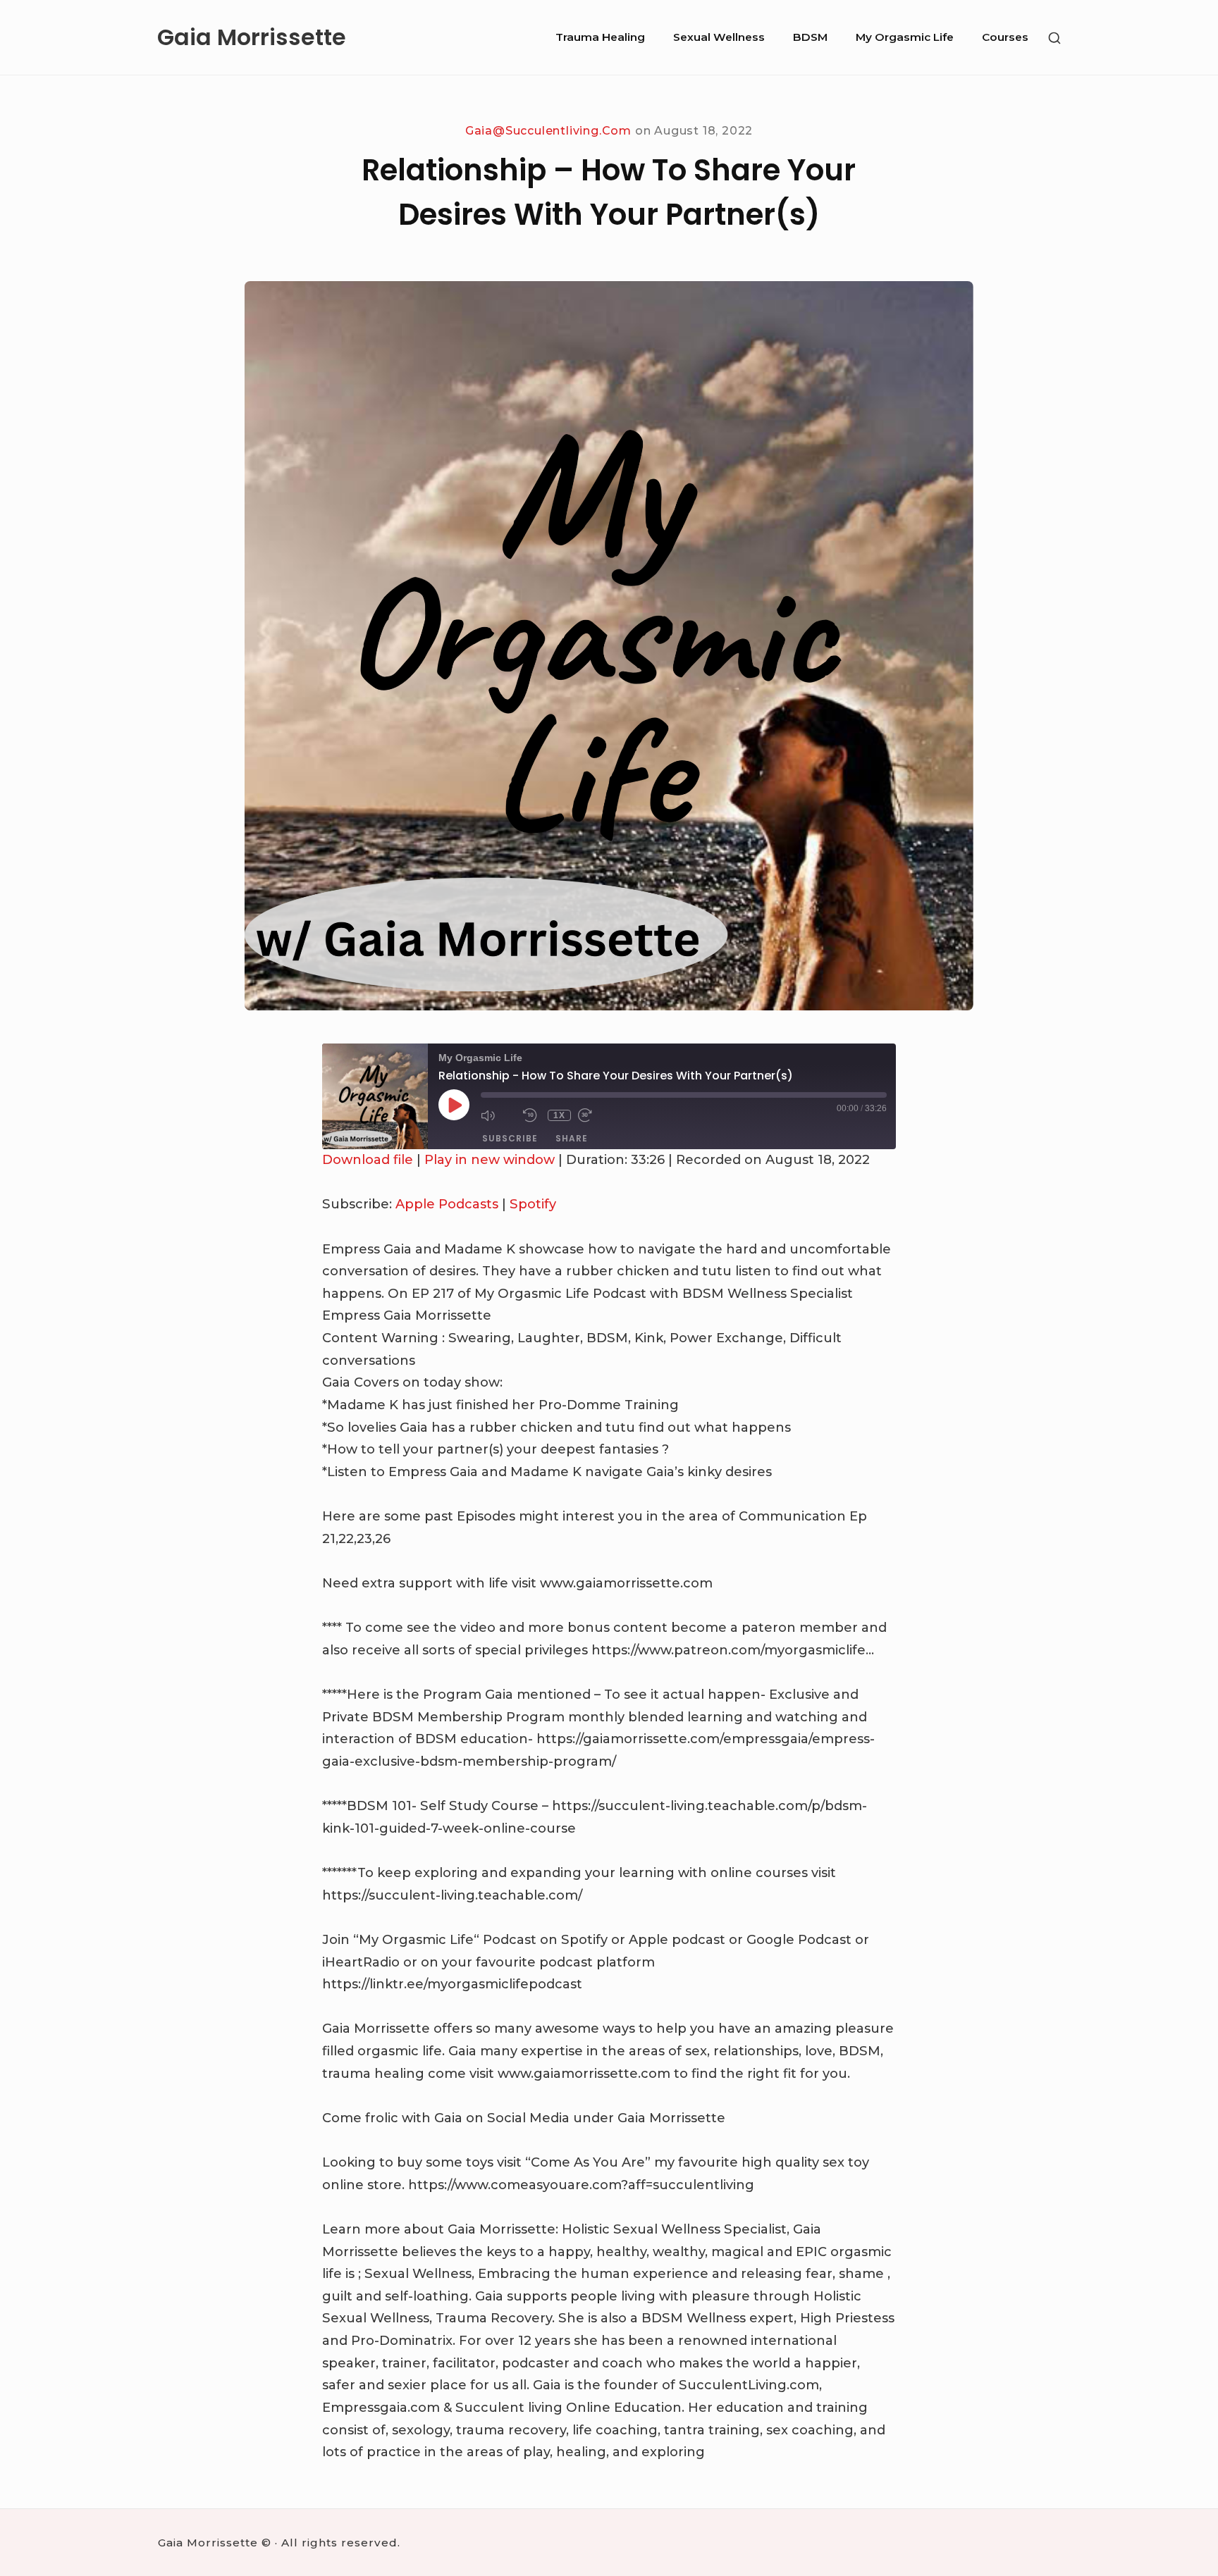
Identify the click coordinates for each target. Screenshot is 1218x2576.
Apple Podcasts (447, 1204)
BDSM (810, 37)
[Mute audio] (498, 1115)
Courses (1005, 37)
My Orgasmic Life (905, 37)
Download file (368, 1160)
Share (572, 1138)
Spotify (533, 1204)
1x (559, 1115)
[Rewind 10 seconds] (532, 1115)
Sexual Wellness (719, 37)
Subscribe (510, 1138)
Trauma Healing (600, 37)
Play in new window (490, 1160)
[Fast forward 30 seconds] (596, 1115)
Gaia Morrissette (252, 37)
